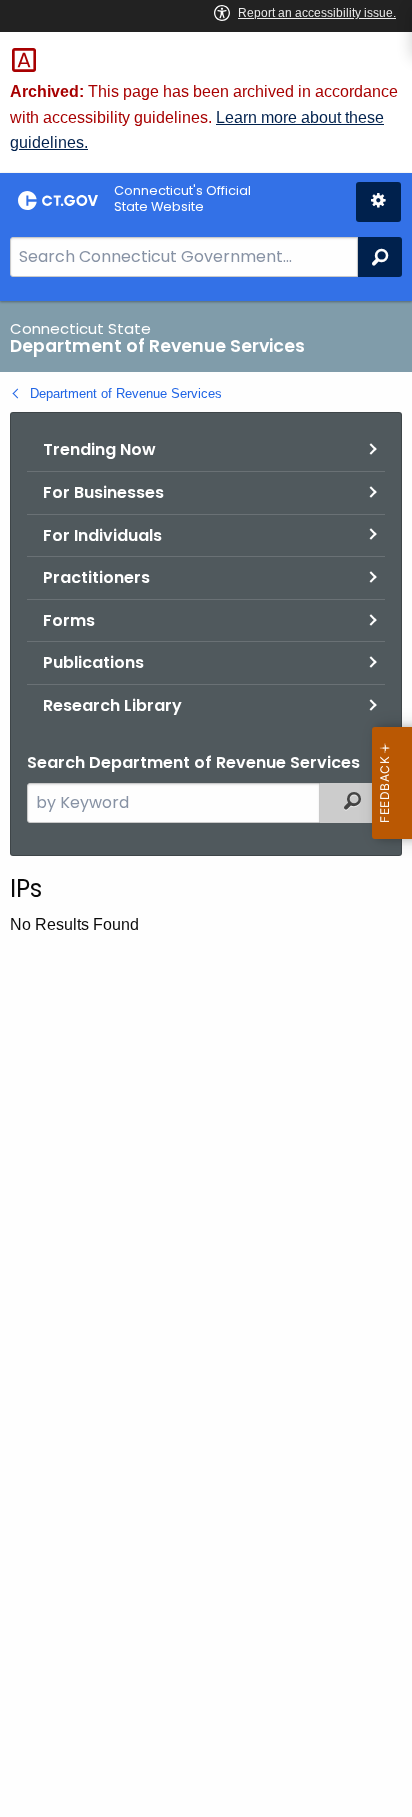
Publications (93, 662)
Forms (69, 620)
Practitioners (96, 577)
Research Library (112, 705)
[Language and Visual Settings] (378, 202)
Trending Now (99, 449)
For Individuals (102, 535)
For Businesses (103, 492)
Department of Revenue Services (126, 393)
